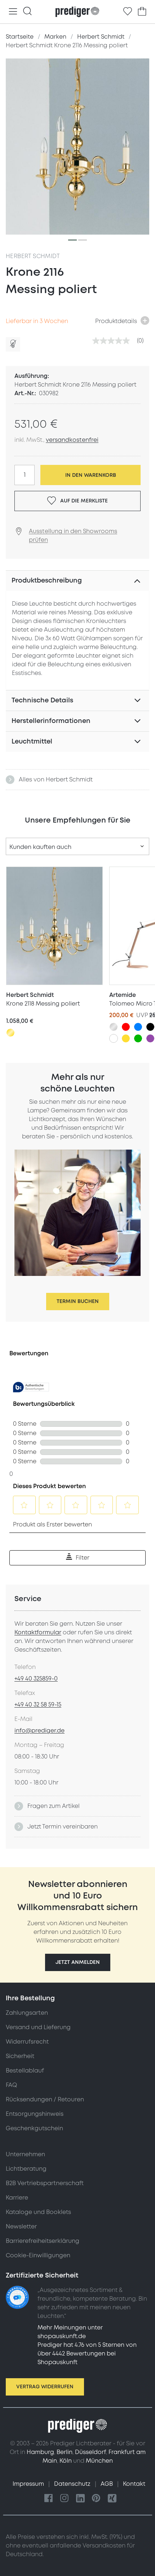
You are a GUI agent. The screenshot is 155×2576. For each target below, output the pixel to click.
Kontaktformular (38, 1633)
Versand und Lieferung (38, 2027)
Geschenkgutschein (34, 2128)
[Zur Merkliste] (128, 12)
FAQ (11, 2085)
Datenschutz (73, 2484)
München (99, 2461)
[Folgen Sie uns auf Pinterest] (96, 2499)
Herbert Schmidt (33, 256)
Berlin (65, 2452)
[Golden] (10, 1033)
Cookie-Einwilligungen (38, 2255)
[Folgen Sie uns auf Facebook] (49, 2499)
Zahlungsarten (27, 2013)
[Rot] (126, 1027)
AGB (107, 2484)
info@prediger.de (39, 1731)
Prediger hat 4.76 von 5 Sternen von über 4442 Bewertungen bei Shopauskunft (87, 2354)
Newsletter (21, 2227)
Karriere (17, 2198)
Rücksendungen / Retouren (45, 2100)
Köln (66, 2461)
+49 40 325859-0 (36, 1679)
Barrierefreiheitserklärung (43, 2241)
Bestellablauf (25, 2071)
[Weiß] (114, 1038)
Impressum (29, 2484)
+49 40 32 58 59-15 (38, 1705)
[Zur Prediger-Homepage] (77, 12)
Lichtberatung (26, 2169)
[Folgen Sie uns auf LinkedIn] (80, 2499)
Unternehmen (25, 2154)
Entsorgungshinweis (35, 2114)
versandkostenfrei (72, 440)
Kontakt (134, 2484)
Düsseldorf (90, 2452)
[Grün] (138, 1038)
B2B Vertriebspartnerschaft (45, 2183)
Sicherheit (20, 2056)
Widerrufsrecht (27, 2042)
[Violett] (150, 1038)
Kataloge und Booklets (38, 2212)
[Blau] (138, 1027)
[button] (78, 1962)
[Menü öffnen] (13, 12)
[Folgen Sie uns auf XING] (112, 2499)
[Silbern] (114, 1027)
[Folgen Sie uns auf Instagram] (65, 2499)
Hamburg (40, 2452)
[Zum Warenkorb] (142, 12)
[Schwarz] (150, 1027)
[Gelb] (126, 1038)
